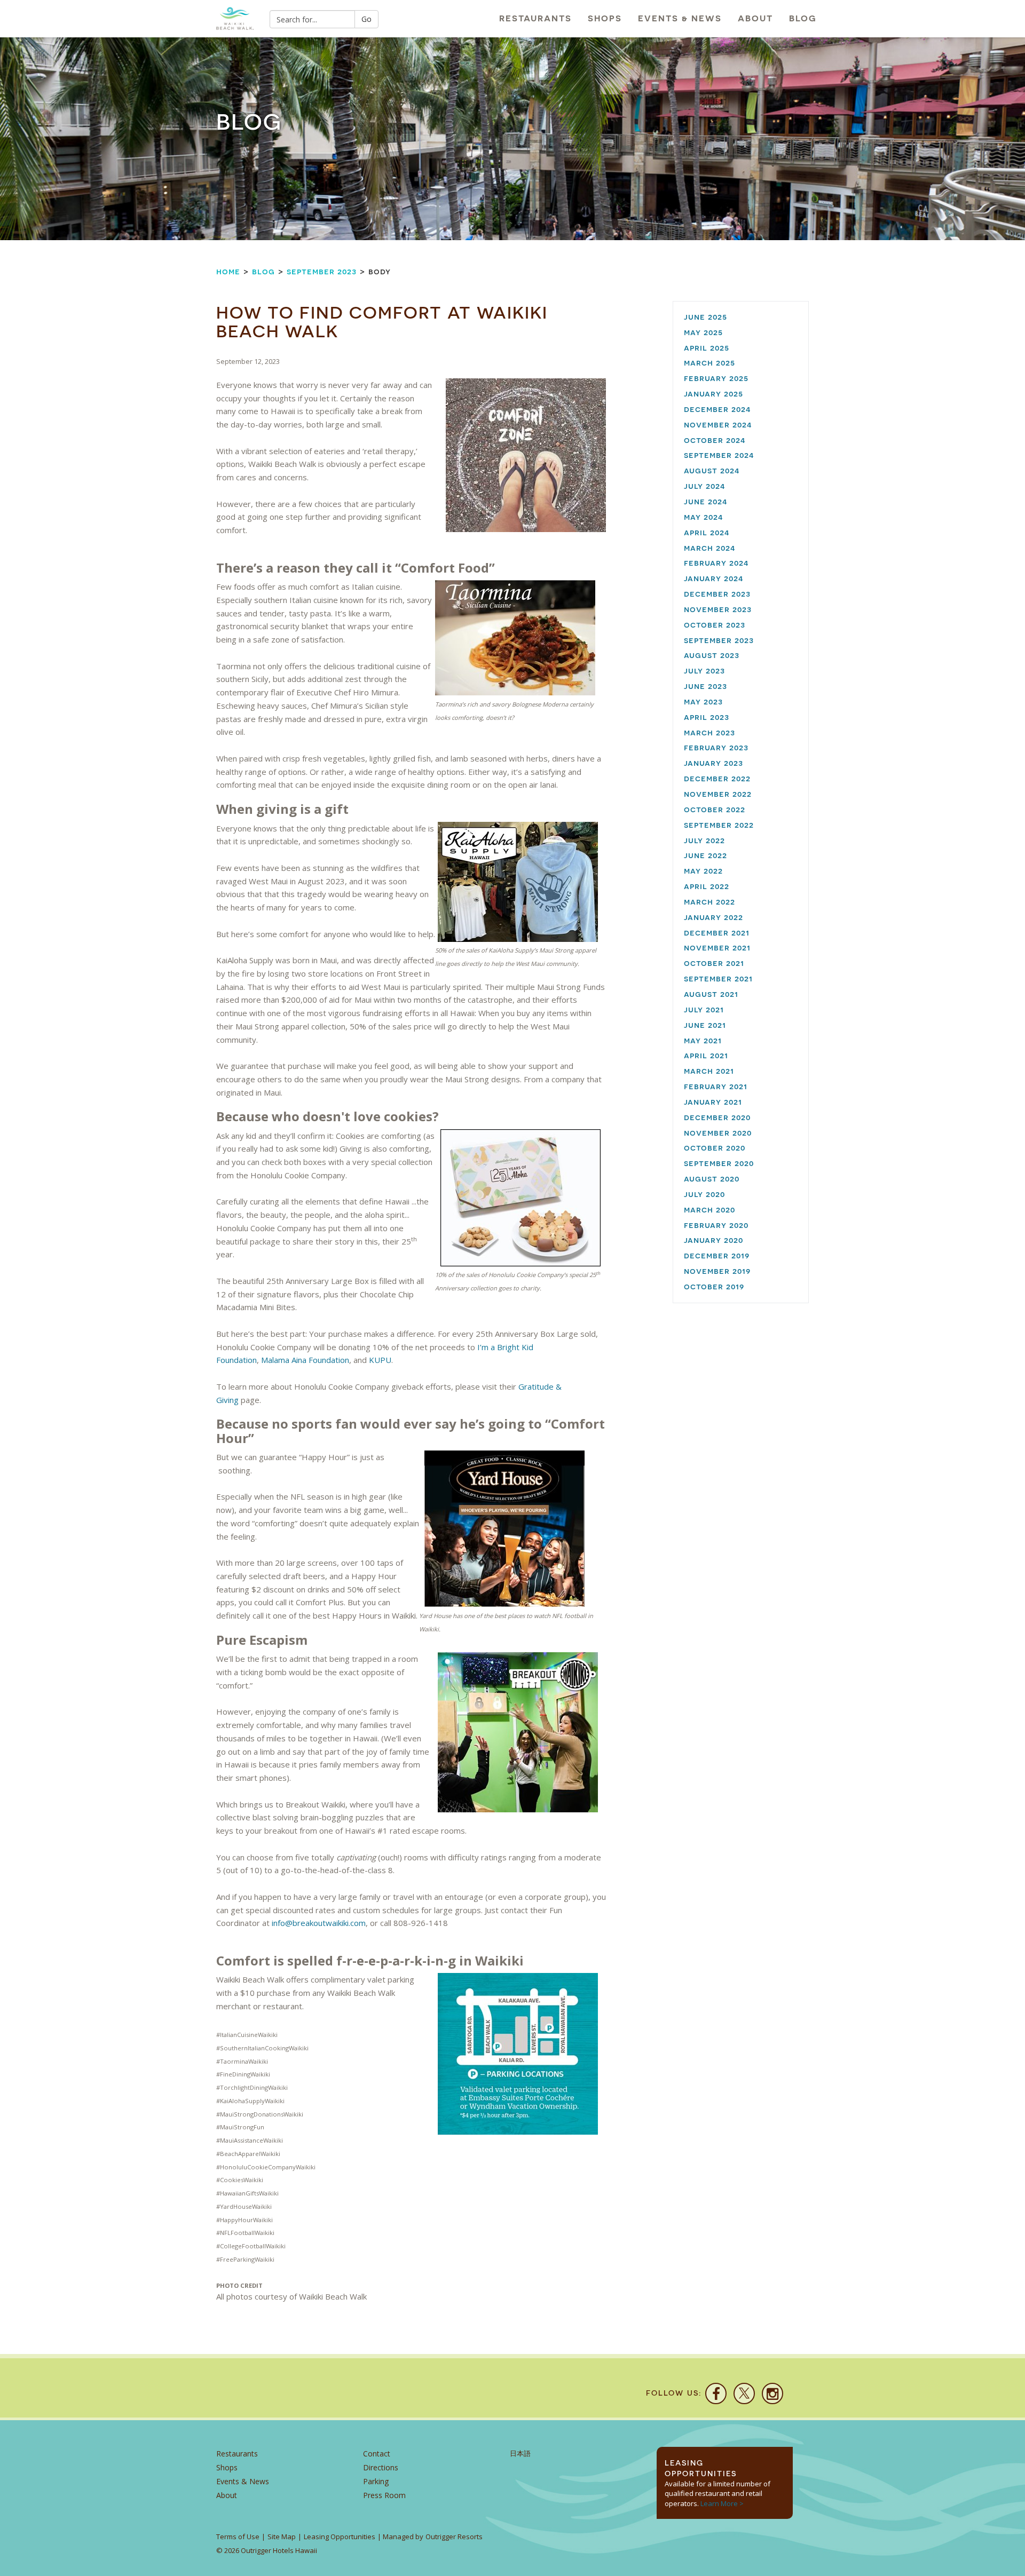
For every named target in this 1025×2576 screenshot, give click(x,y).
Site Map (282, 2537)
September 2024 (719, 455)
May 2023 (703, 702)
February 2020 (716, 1225)
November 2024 (718, 425)
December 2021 (717, 933)
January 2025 (713, 394)
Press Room (384, 2495)
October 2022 (715, 809)
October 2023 (715, 625)
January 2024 (714, 578)
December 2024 (717, 409)
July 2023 (704, 671)
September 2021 (718, 978)
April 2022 (707, 886)
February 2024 (716, 563)
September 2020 (719, 1163)
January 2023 (713, 763)
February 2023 (716, 747)
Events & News (680, 18)
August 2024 (712, 470)
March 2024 (710, 548)
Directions (381, 2467)
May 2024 (704, 517)
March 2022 (709, 902)
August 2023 (712, 655)
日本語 (520, 2454)
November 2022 (718, 794)
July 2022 (704, 840)
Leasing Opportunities (340, 2537)
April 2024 (707, 532)
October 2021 (714, 963)
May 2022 (703, 871)
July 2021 (704, 1009)
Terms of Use (238, 2537)
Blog (803, 18)
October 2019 (714, 1286)
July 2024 (705, 486)
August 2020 (712, 1179)
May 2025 (703, 332)
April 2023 (707, 717)
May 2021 (703, 1040)
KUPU (380, 1360)
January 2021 (713, 1102)
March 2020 (709, 1210)
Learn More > (722, 2503)
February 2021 (716, 1086)
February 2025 (716, 378)
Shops (605, 18)
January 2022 (713, 917)
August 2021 (711, 994)
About (755, 18)
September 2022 (719, 825)
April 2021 (706, 1055)
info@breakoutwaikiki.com (319, 1923)
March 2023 (709, 732)
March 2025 (709, 363)
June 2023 (705, 686)
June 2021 (705, 1025)
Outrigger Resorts (454, 2537)
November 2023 (718, 609)
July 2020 (704, 1194)
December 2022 (717, 778)
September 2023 (322, 271)
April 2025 (707, 348)
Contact (377, 2454)
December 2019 (717, 1255)
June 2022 (705, 855)
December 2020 (717, 1117)
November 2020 (718, 1133)
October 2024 (715, 440)
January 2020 (713, 1240)
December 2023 (717, 594)
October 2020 (715, 1148)
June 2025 (705, 317)
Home (228, 271)
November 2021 (717, 948)
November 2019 (717, 1271)
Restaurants (535, 18)
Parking (376, 2481)
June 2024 (706, 501)
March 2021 (709, 1071)
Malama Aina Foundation (305, 1360)
